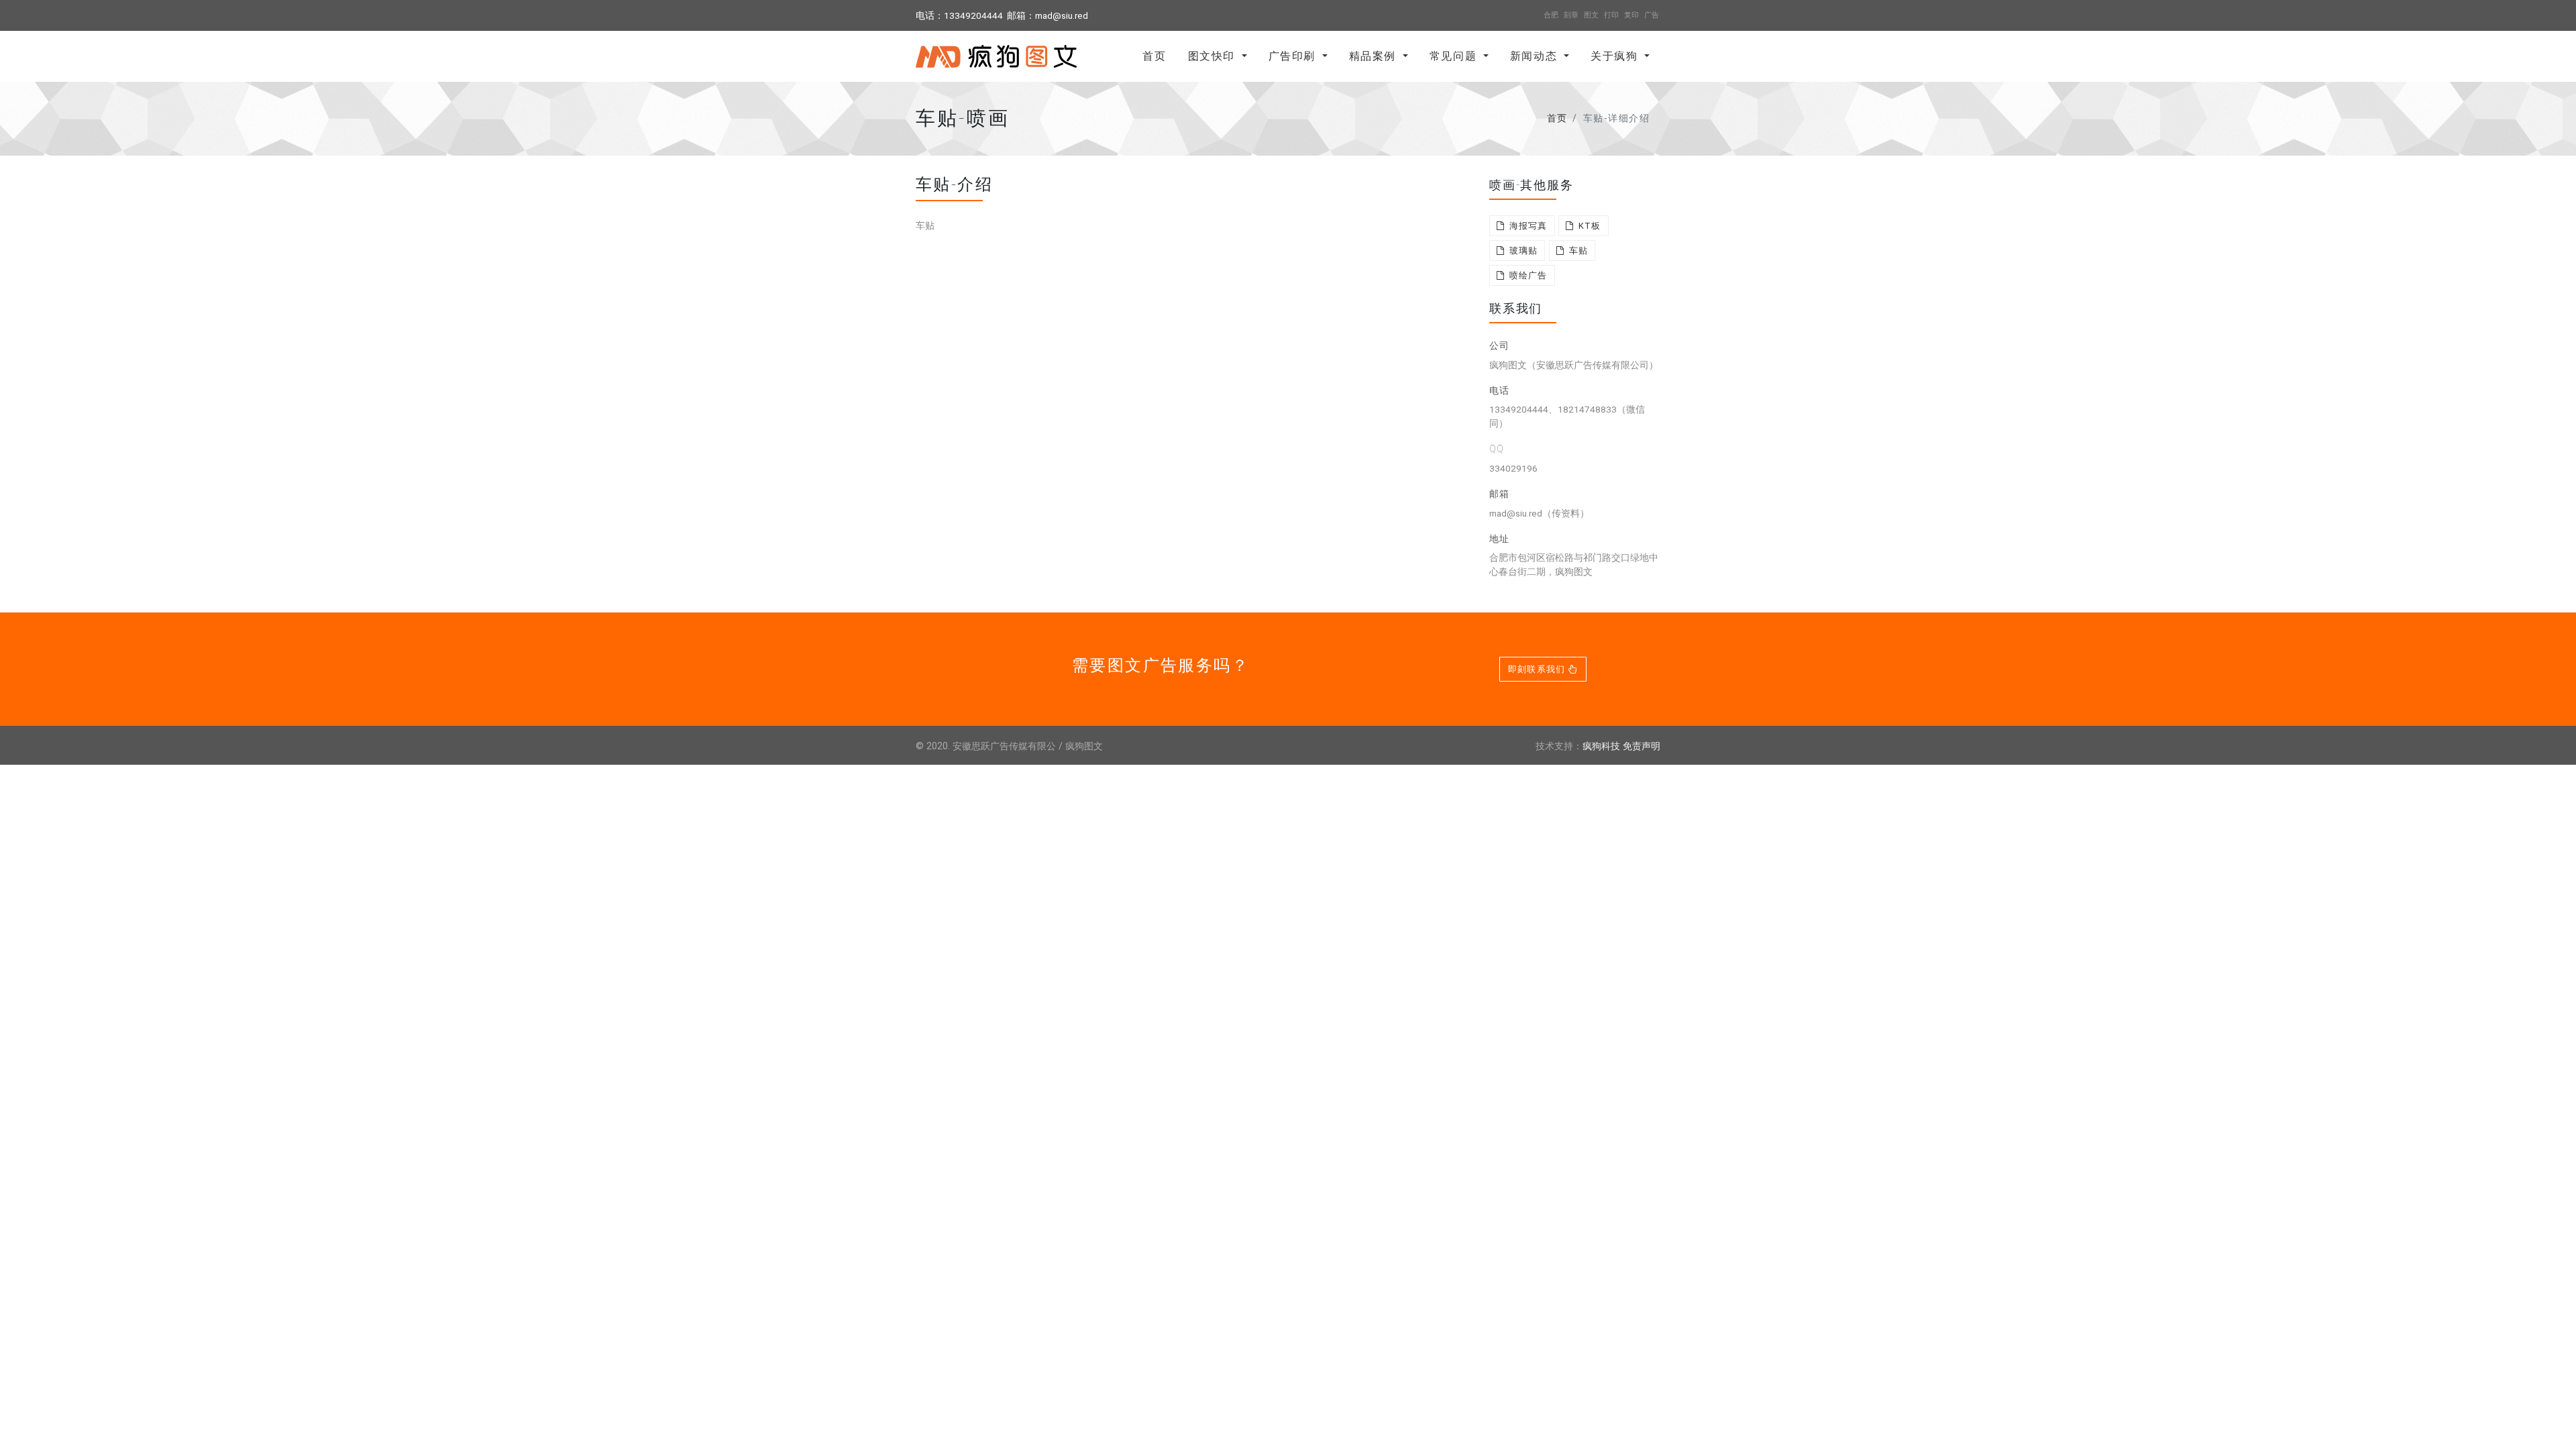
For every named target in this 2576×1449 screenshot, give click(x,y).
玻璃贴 (1522, 251)
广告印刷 (1294, 56)
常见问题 (1455, 56)
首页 (1154, 56)
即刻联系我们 (1538, 669)
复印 (1631, 15)
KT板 (1589, 226)
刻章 (1571, 15)
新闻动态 (1536, 56)
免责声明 (1642, 746)
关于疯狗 (1616, 56)
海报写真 (1526, 226)
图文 (1591, 15)
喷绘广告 (1526, 275)
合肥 (1551, 15)
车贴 (1577, 251)
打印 (1611, 15)
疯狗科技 (1601, 746)
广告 (1652, 15)
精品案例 (1375, 56)
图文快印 (1214, 56)
